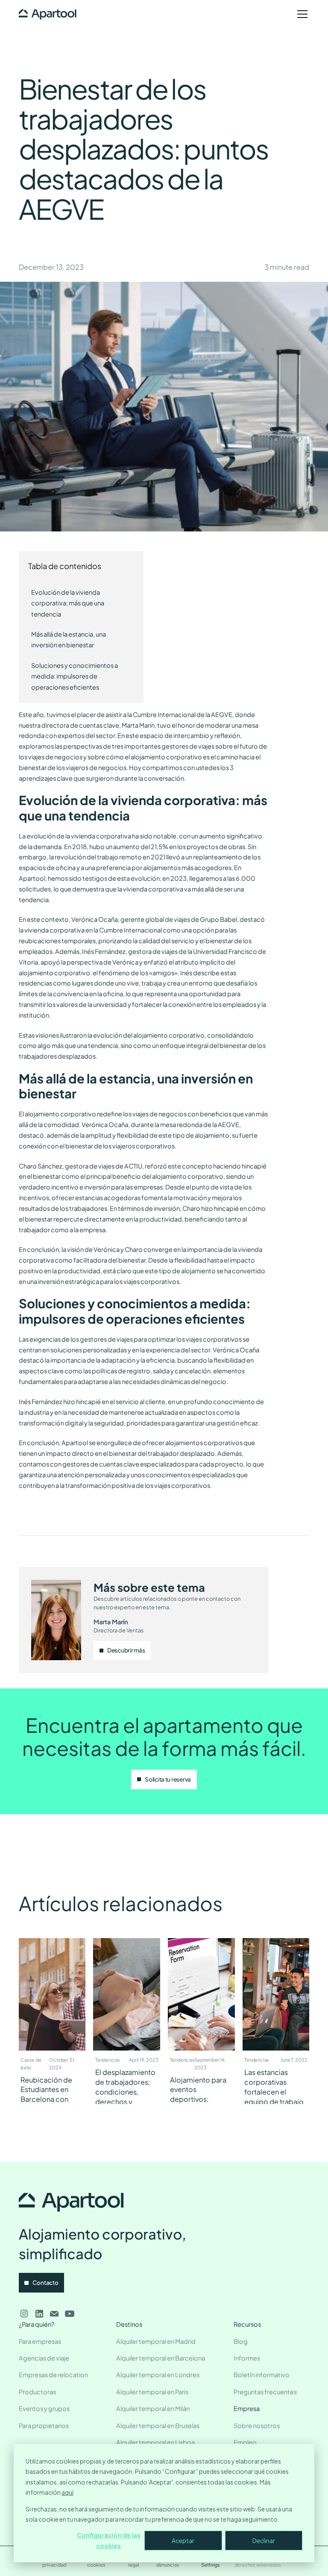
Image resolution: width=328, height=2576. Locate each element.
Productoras (37, 2392)
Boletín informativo (262, 2375)
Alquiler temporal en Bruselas (158, 2426)
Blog (241, 2341)
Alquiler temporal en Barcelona (161, 2358)
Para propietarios (44, 2426)
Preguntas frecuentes (265, 2392)
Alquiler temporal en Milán (153, 2408)
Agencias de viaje (44, 2358)
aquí (67, 2492)
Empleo (245, 2442)
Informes (247, 2358)
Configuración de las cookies (109, 2540)
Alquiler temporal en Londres (158, 2375)
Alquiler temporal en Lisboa (155, 2442)
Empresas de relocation (53, 2375)
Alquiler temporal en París (152, 2392)
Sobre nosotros (257, 2426)
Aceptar (183, 2541)
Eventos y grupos (44, 2408)
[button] (301, 14)
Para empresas (40, 2341)
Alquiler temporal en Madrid (156, 2341)
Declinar (264, 2541)
